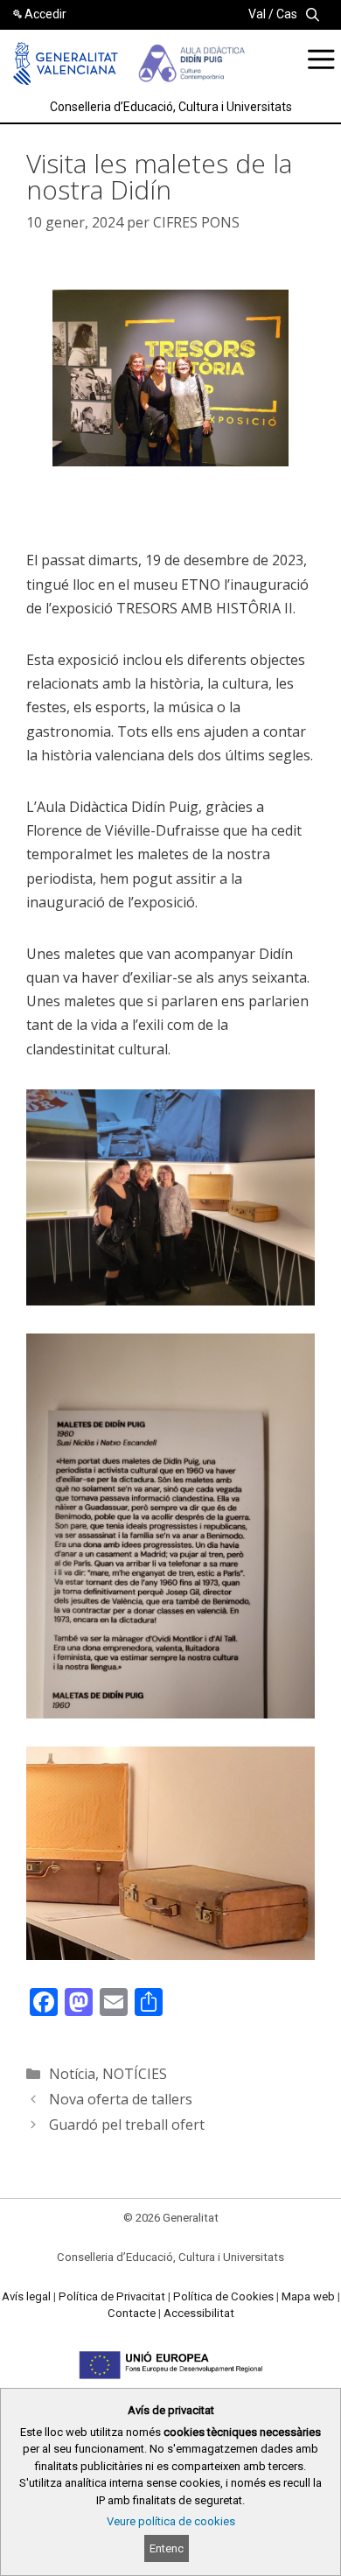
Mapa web (308, 2296)
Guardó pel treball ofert (127, 2124)
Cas (287, 14)
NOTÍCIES (135, 2074)
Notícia (72, 2074)
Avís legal (26, 2296)
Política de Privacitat (112, 2296)
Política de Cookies (223, 2296)
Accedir (45, 14)
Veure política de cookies (171, 2521)
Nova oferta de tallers (121, 2099)
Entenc (167, 2548)
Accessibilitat (199, 2313)
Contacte (132, 2313)
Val (257, 14)
